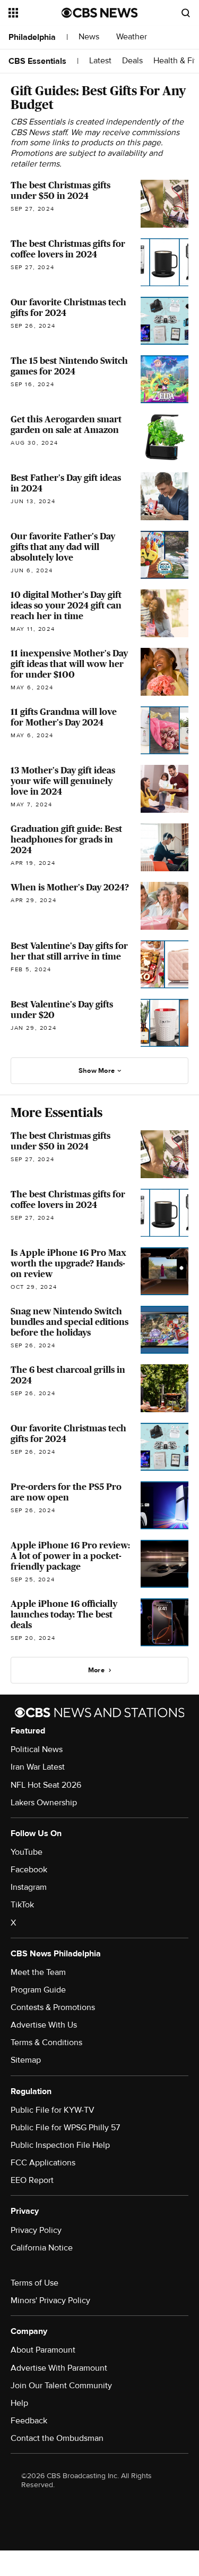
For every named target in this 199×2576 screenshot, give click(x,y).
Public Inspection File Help (60, 2145)
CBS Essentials (37, 61)
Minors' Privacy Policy (50, 2300)
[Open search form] (186, 13)
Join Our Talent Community (61, 2386)
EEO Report (32, 2180)
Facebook (29, 1870)
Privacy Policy (36, 2230)
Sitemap (26, 2060)
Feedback (29, 2421)
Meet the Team (38, 1972)
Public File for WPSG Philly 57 (65, 2128)
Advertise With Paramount (59, 2368)
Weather (133, 37)
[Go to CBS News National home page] (100, 13)
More (96, 1670)
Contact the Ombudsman (57, 2438)
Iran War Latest (38, 1767)
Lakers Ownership (44, 1803)
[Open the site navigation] (35, 13)
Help (19, 2403)
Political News (37, 1749)
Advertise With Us (44, 2025)
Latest (100, 61)
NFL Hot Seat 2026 (46, 1785)
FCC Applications (43, 2163)
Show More (97, 1071)
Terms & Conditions (46, 2043)
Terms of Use (34, 2283)
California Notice (42, 2248)
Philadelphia (32, 37)
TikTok (22, 1905)
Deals (132, 61)
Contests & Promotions (53, 2007)
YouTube (27, 1852)
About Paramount (43, 2350)
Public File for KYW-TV (53, 2110)
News (90, 37)
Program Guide (38, 1990)
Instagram (29, 1887)
